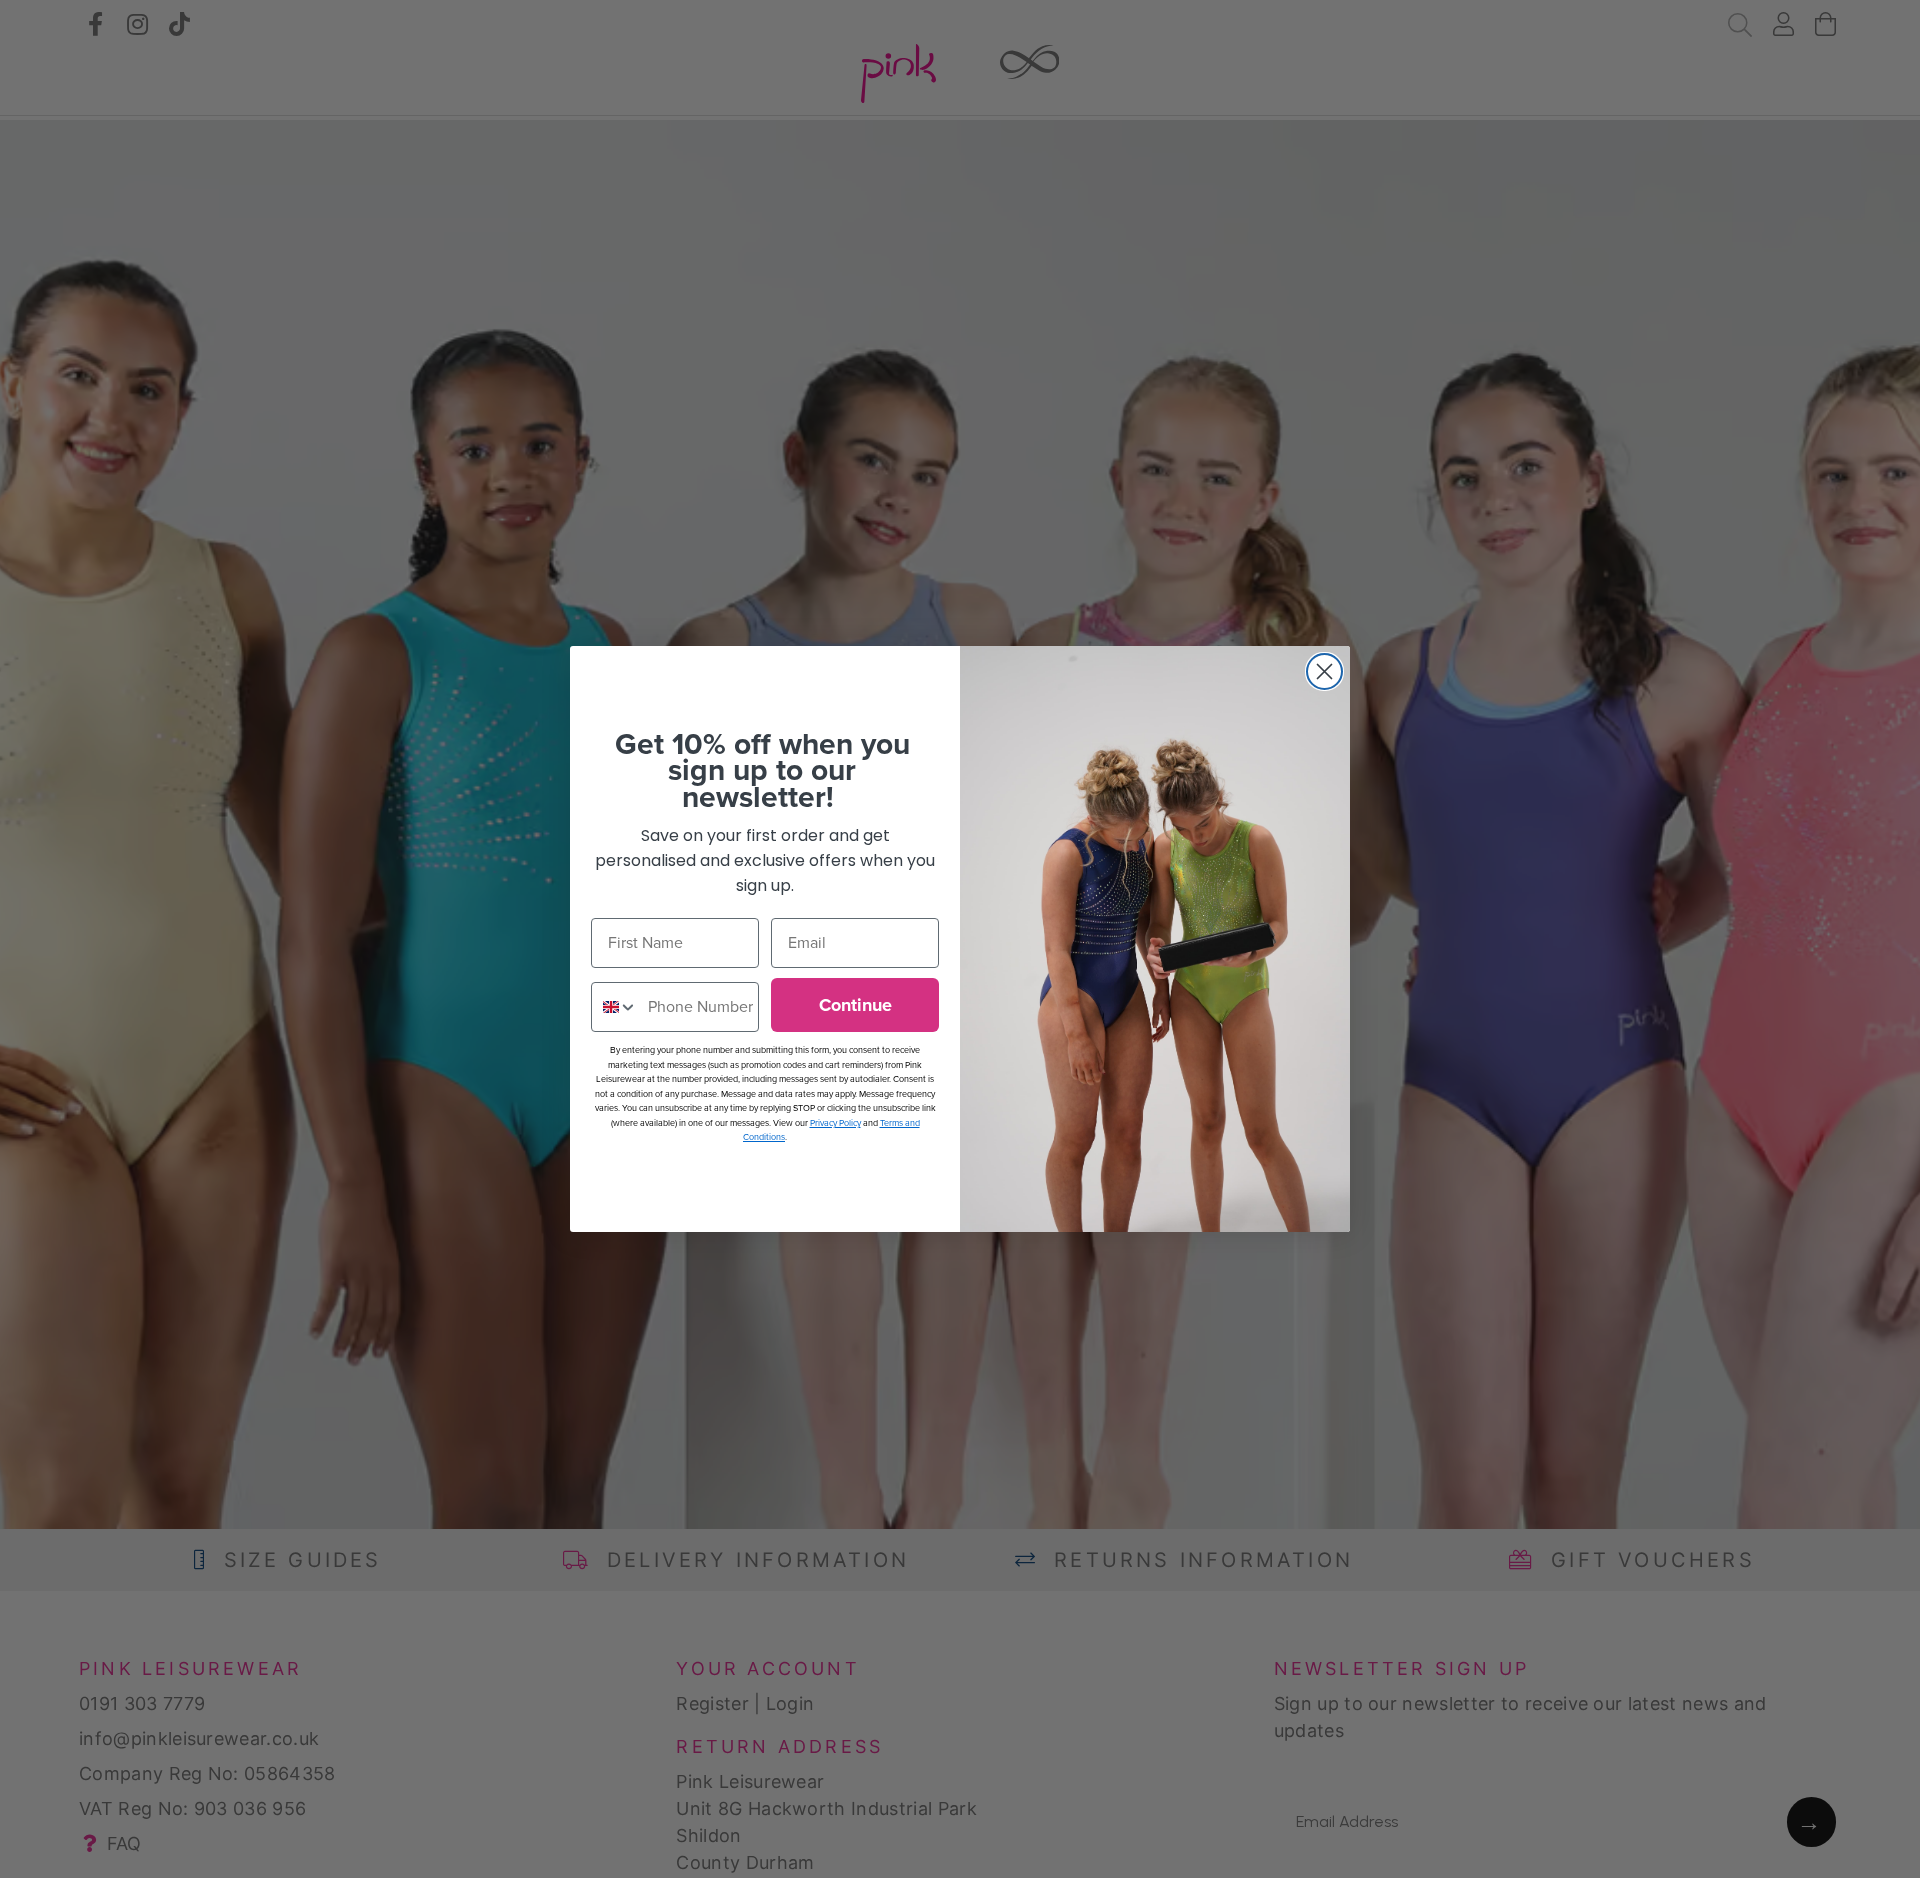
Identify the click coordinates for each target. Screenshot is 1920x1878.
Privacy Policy (835, 1123)
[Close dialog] (1324, 671)
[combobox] (615, 1007)
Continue (855, 1005)
